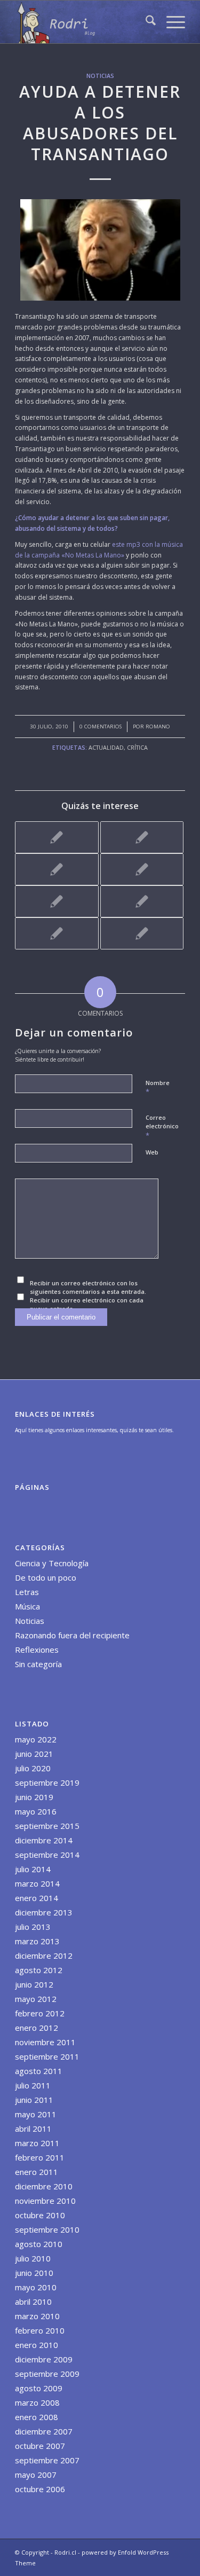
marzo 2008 (37, 2402)
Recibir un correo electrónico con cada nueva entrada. (87, 1305)
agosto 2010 (39, 2244)
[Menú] (170, 22)
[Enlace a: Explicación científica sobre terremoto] (57, 901)
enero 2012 (37, 2028)
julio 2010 (33, 2258)
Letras (27, 1592)
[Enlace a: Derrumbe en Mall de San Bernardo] (142, 837)
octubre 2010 (40, 2215)
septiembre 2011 (47, 2056)
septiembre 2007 (47, 2460)
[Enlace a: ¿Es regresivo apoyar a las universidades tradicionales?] (57, 933)
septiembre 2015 (47, 1826)
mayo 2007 (36, 2475)
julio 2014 (33, 1869)
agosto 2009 (39, 2388)
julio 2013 (33, 1927)
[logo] (83, 22)
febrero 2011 (40, 2157)
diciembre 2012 (44, 1955)
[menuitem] (145, 22)
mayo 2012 (36, 1999)
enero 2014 (37, 1898)
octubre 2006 (40, 2489)
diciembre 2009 (44, 2359)
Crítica (137, 747)
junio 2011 (34, 2100)
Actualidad (106, 747)
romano (158, 727)
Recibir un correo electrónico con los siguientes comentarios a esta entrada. (88, 1287)
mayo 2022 (36, 1739)
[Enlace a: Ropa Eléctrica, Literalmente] (142, 901)
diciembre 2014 (44, 1840)
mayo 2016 (36, 1811)
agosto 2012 (39, 1970)
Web (152, 1152)
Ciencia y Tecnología (52, 1563)
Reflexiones (37, 1650)
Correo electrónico (162, 1127)
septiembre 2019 (47, 1782)
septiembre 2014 (47, 1855)
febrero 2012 (40, 2013)
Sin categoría (38, 1664)
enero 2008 (37, 2417)
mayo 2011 (36, 2114)
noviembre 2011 (45, 2042)
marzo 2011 (37, 2143)
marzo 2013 (37, 1941)
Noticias (100, 76)
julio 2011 (33, 2085)
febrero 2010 (40, 2330)
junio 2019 (34, 1797)
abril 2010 (33, 2302)
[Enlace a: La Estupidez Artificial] (142, 933)
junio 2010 (34, 2273)
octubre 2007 (40, 2446)
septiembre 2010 (47, 2229)
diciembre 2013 (44, 1912)
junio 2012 (34, 1984)
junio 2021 (34, 1754)
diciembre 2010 (44, 2186)
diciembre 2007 (44, 2431)
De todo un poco (46, 1577)
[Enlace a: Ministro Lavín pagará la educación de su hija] (142, 869)
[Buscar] (145, 22)
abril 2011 (33, 2129)
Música (27, 1606)
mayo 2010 (36, 2287)
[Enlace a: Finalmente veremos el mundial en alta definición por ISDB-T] (57, 837)
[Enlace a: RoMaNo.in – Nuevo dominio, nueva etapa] (57, 869)
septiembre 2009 (47, 2374)
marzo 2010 (37, 2316)
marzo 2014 (37, 1883)
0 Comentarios (101, 727)
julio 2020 (33, 1768)
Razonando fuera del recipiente (72, 1635)
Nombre (158, 1088)
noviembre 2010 (45, 2201)
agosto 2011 (39, 2071)
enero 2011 (37, 2172)
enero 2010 (37, 2345)
